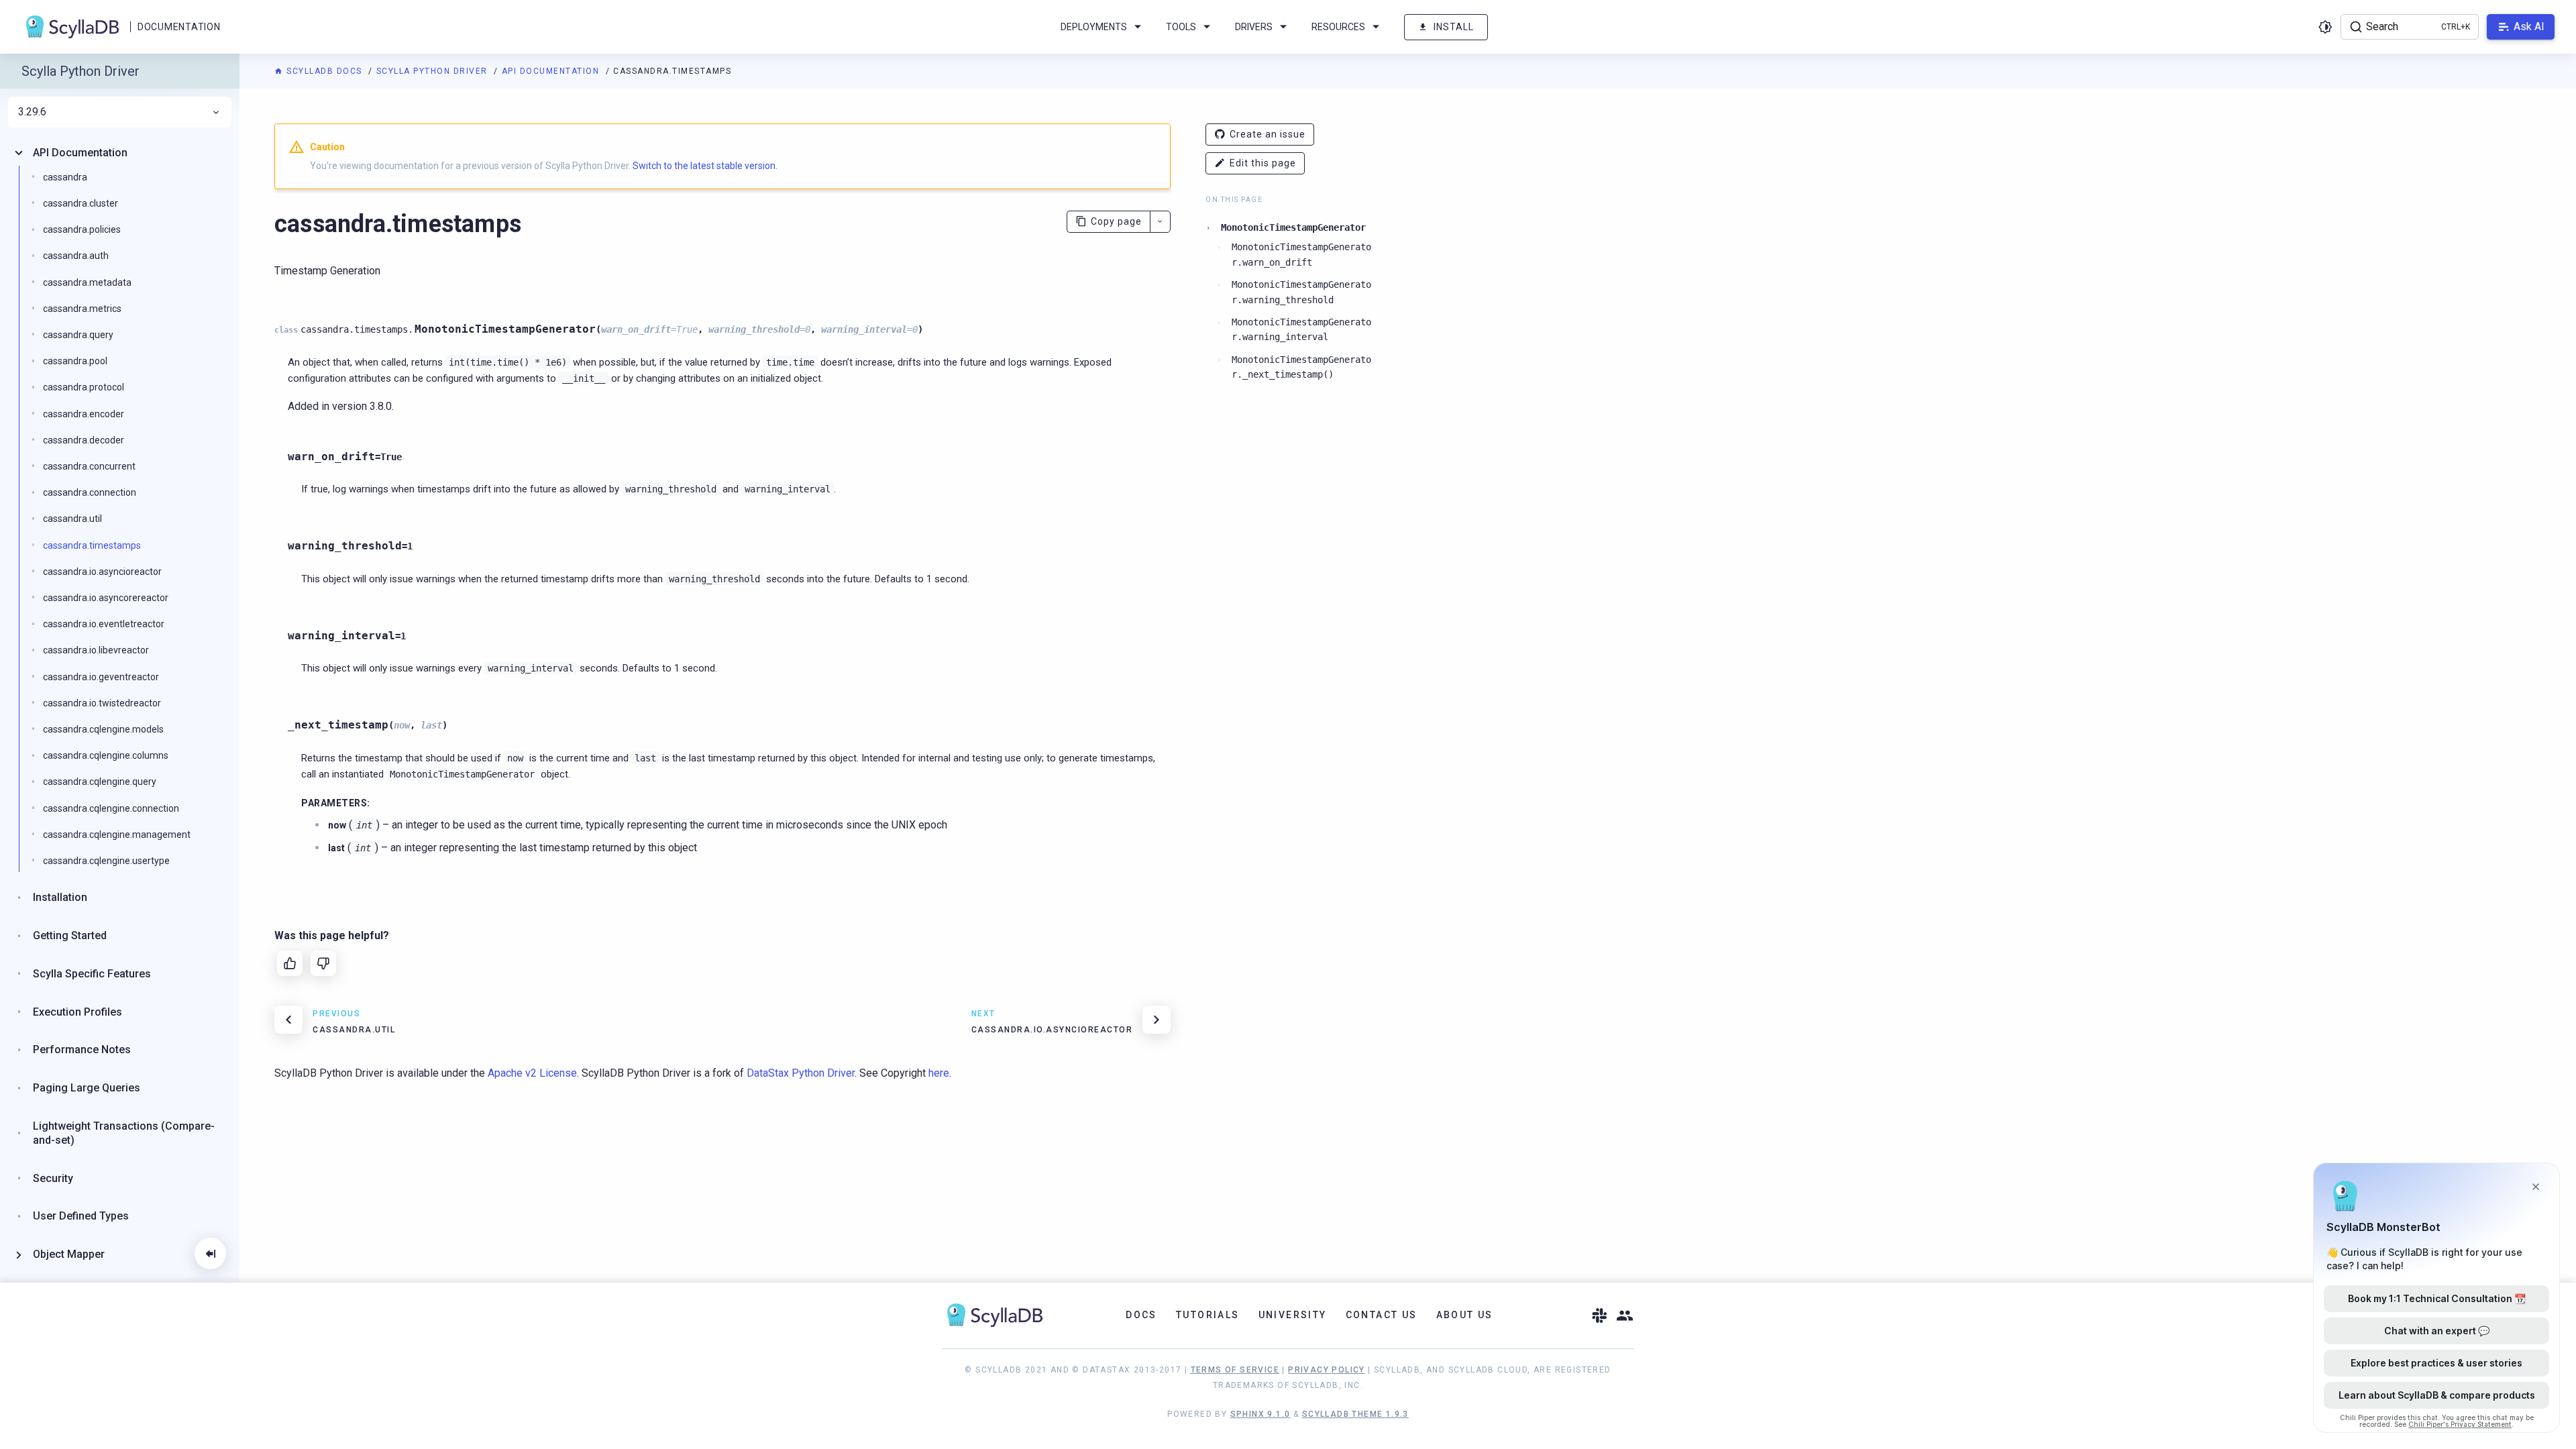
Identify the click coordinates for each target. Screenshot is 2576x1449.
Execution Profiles (77, 1012)
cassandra (65, 177)
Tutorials (1208, 1315)
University (1293, 1315)
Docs (1141, 1315)
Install (1454, 27)
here (939, 1073)
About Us (1465, 1315)
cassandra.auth (76, 256)
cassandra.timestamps (92, 545)
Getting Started (70, 935)
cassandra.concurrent (89, 466)
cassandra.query (78, 335)
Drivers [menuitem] (1254, 27)
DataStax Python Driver (801, 1073)
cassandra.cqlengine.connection (111, 808)
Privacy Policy (1327, 1370)
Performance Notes (82, 1050)
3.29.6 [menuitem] (32, 112)
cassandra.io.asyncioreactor (102, 572)
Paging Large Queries (87, 1088)
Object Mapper (69, 1254)
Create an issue (1268, 134)
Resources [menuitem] (1338, 27)
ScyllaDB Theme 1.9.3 (1355, 1414)
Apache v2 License (532, 1073)
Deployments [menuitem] (1094, 27)
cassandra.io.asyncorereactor (106, 598)
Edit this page (1263, 163)
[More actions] (1160, 222)
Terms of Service (1235, 1370)
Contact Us (1382, 1315)
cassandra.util (72, 519)
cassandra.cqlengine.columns (106, 755)
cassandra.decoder (84, 440)
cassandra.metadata (87, 282)
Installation (60, 897)
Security (53, 1178)
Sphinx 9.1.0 (1260, 1414)
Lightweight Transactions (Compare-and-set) (124, 1133)
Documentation (179, 27)
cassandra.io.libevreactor (96, 650)
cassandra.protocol (84, 387)
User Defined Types (81, 1216)
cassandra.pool (75, 361)
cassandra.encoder (84, 414)
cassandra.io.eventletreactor (104, 624)
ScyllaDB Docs (324, 71)
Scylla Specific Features (92, 974)
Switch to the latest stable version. (705, 166)
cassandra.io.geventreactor (101, 677)
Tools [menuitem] (1181, 27)
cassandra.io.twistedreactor (102, 703)
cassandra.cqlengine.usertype (106, 861)
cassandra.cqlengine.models (103, 729)
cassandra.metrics (82, 309)
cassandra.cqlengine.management (117, 835)
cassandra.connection (90, 492)
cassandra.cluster (80, 203)
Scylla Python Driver (434, 71)
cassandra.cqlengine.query (100, 782)
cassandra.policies (82, 229)
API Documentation (552, 71)
